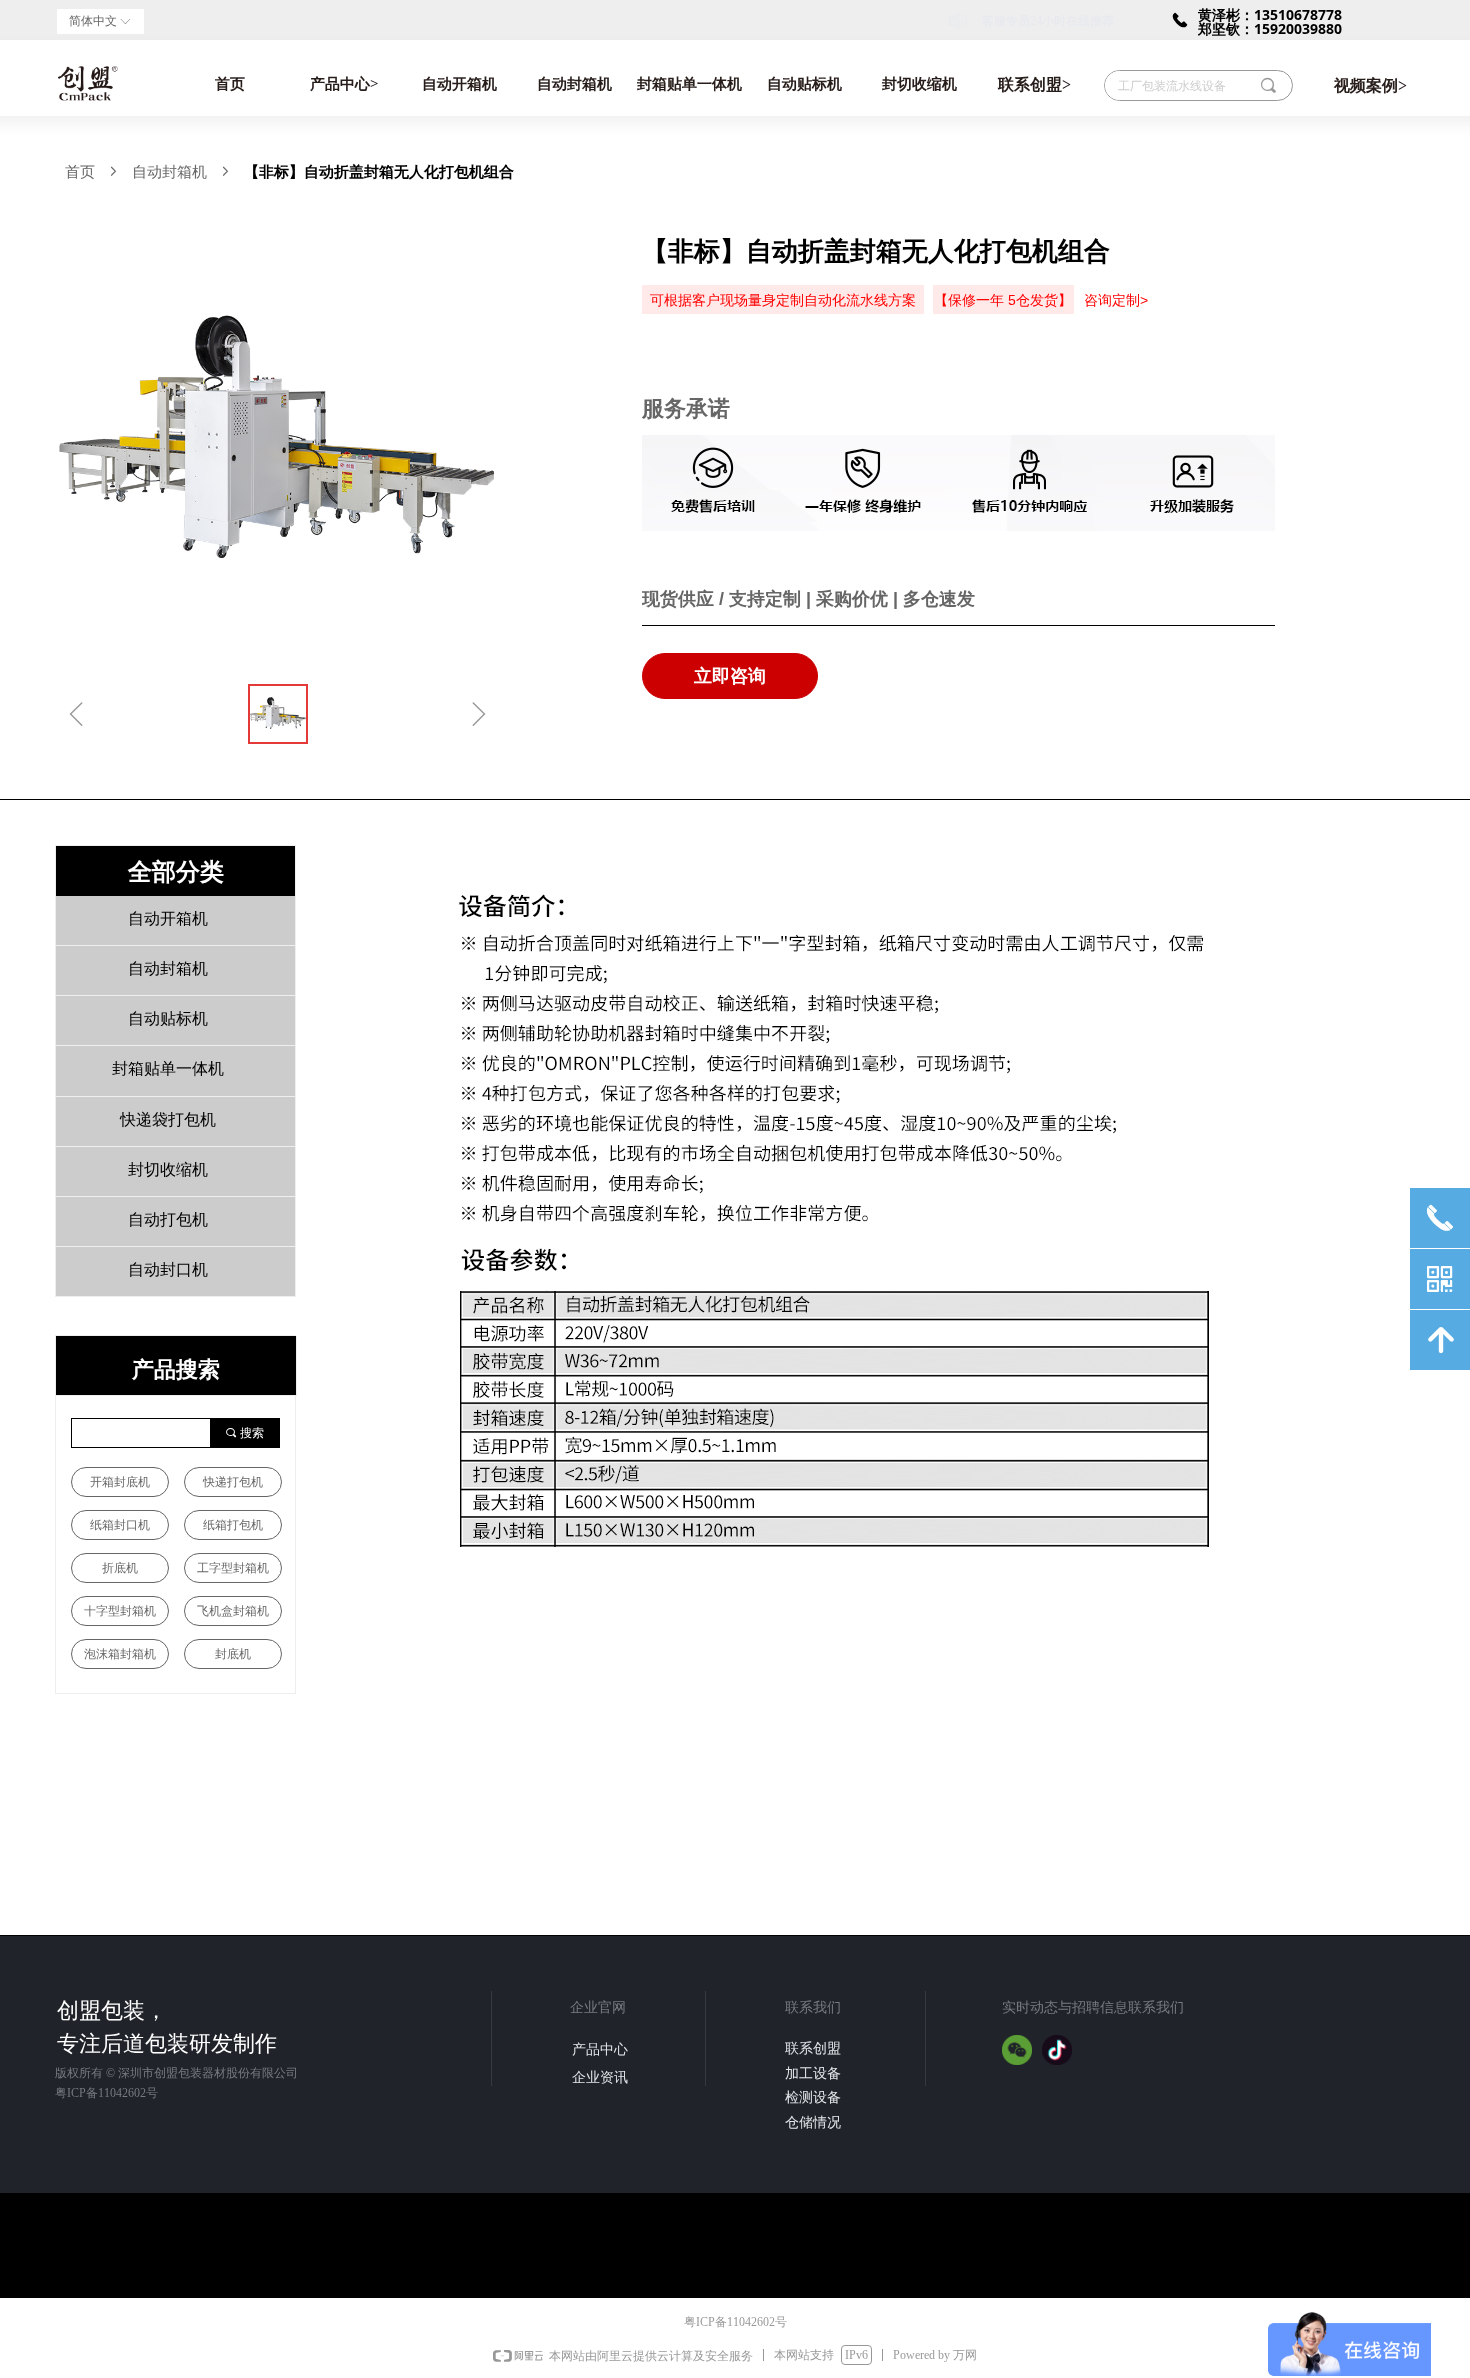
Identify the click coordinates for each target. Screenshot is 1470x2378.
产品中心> (344, 84)
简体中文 (93, 21)
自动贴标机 (804, 84)
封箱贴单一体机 (689, 84)
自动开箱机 (459, 84)
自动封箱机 (574, 84)
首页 (230, 84)
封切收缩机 (919, 84)
